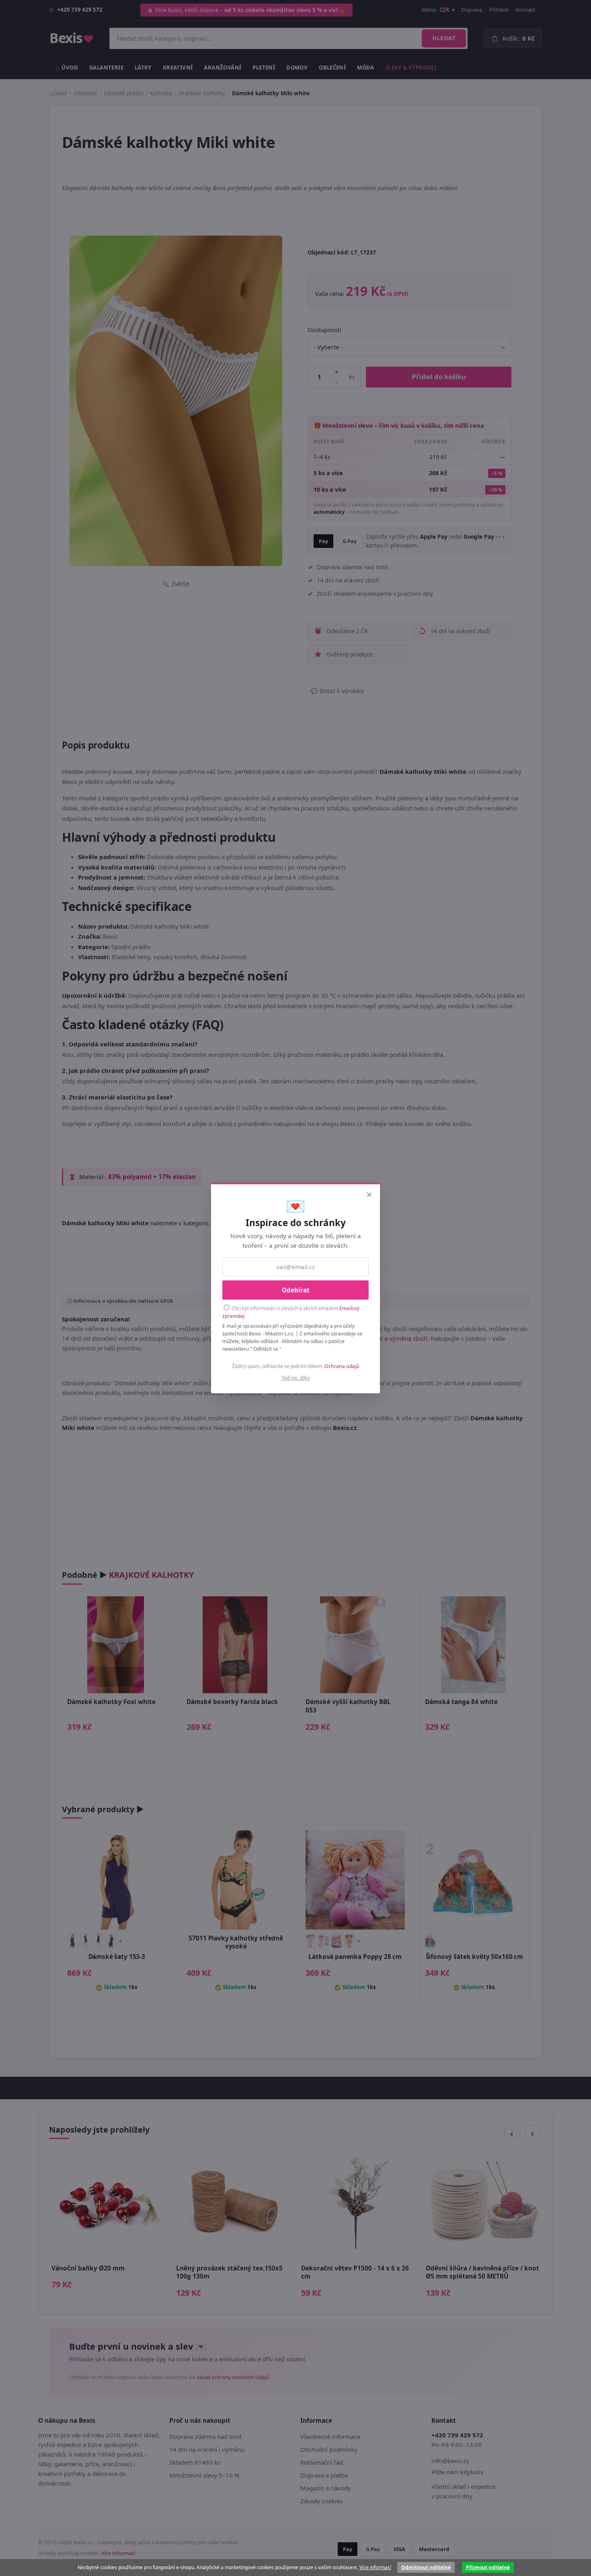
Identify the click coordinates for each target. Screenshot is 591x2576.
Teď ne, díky (296, 1378)
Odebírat (296, 1290)
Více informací (375, 2567)
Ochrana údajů (342, 1366)
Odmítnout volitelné (426, 2567)
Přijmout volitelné (488, 2567)
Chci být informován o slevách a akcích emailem (291, 1312)
